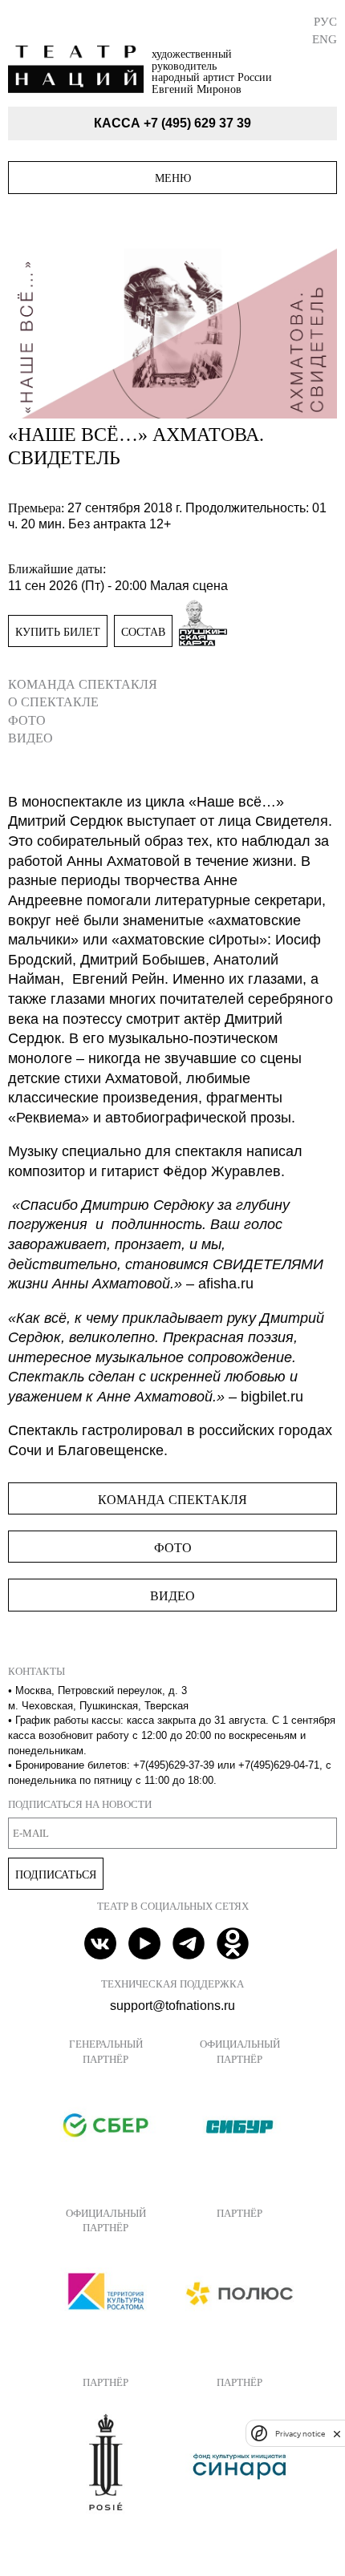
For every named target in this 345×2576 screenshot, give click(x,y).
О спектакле (53, 702)
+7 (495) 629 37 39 (197, 123)
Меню (173, 178)
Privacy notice (300, 2434)
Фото (27, 720)
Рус (325, 21)
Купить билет (58, 632)
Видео (30, 738)
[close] (337, 2434)
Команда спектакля (83, 684)
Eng (325, 39)
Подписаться (56, 1874)
